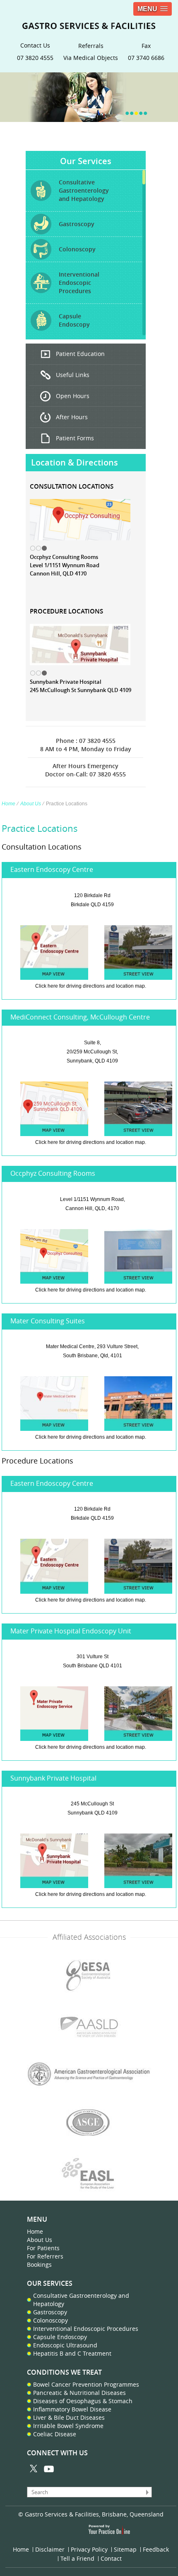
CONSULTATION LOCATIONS (72, 486)
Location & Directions (75, 462)
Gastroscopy (50, 2312)
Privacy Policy (89, 2549)
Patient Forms (75, 438)
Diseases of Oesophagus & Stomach (83, 2401)
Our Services (86, 161)
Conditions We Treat (64, 2372)
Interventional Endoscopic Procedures (86, 2329)
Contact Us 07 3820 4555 (35, 51)
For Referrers (45, 2256)
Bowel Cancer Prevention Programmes (86, 2384)
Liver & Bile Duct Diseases (69, 2417)
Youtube (49, 2469)
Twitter (34, 2469)
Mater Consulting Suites (48, 1321)
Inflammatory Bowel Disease (72, 2409)
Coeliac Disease (55, 2434)
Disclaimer (50, 2549)
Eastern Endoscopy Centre (52, 869)
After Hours (72, 417)
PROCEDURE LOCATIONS (66, 611)
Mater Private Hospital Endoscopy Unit (71, 1631)
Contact (111, 2558)
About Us (31, 804)
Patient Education (80, 354)
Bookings (39, 2264)
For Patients (43, 2248)
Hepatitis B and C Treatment (72, 2353)
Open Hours (73, 396)
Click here (47, 986)
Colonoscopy (51, 2320)
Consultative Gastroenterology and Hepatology (81, 2300)
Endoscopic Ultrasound (65, 2345)
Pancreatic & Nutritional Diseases (79, 2393)
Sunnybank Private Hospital (53, 1778)
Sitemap (125, 2549)
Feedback (156, 2549)
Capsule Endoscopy (60, 2337)
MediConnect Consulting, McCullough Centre (80, 1017)
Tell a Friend (77, 2558)
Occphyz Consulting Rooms (53, 1173)
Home (8, 804)
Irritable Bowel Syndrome (68, 2426)
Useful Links (73, 375)
